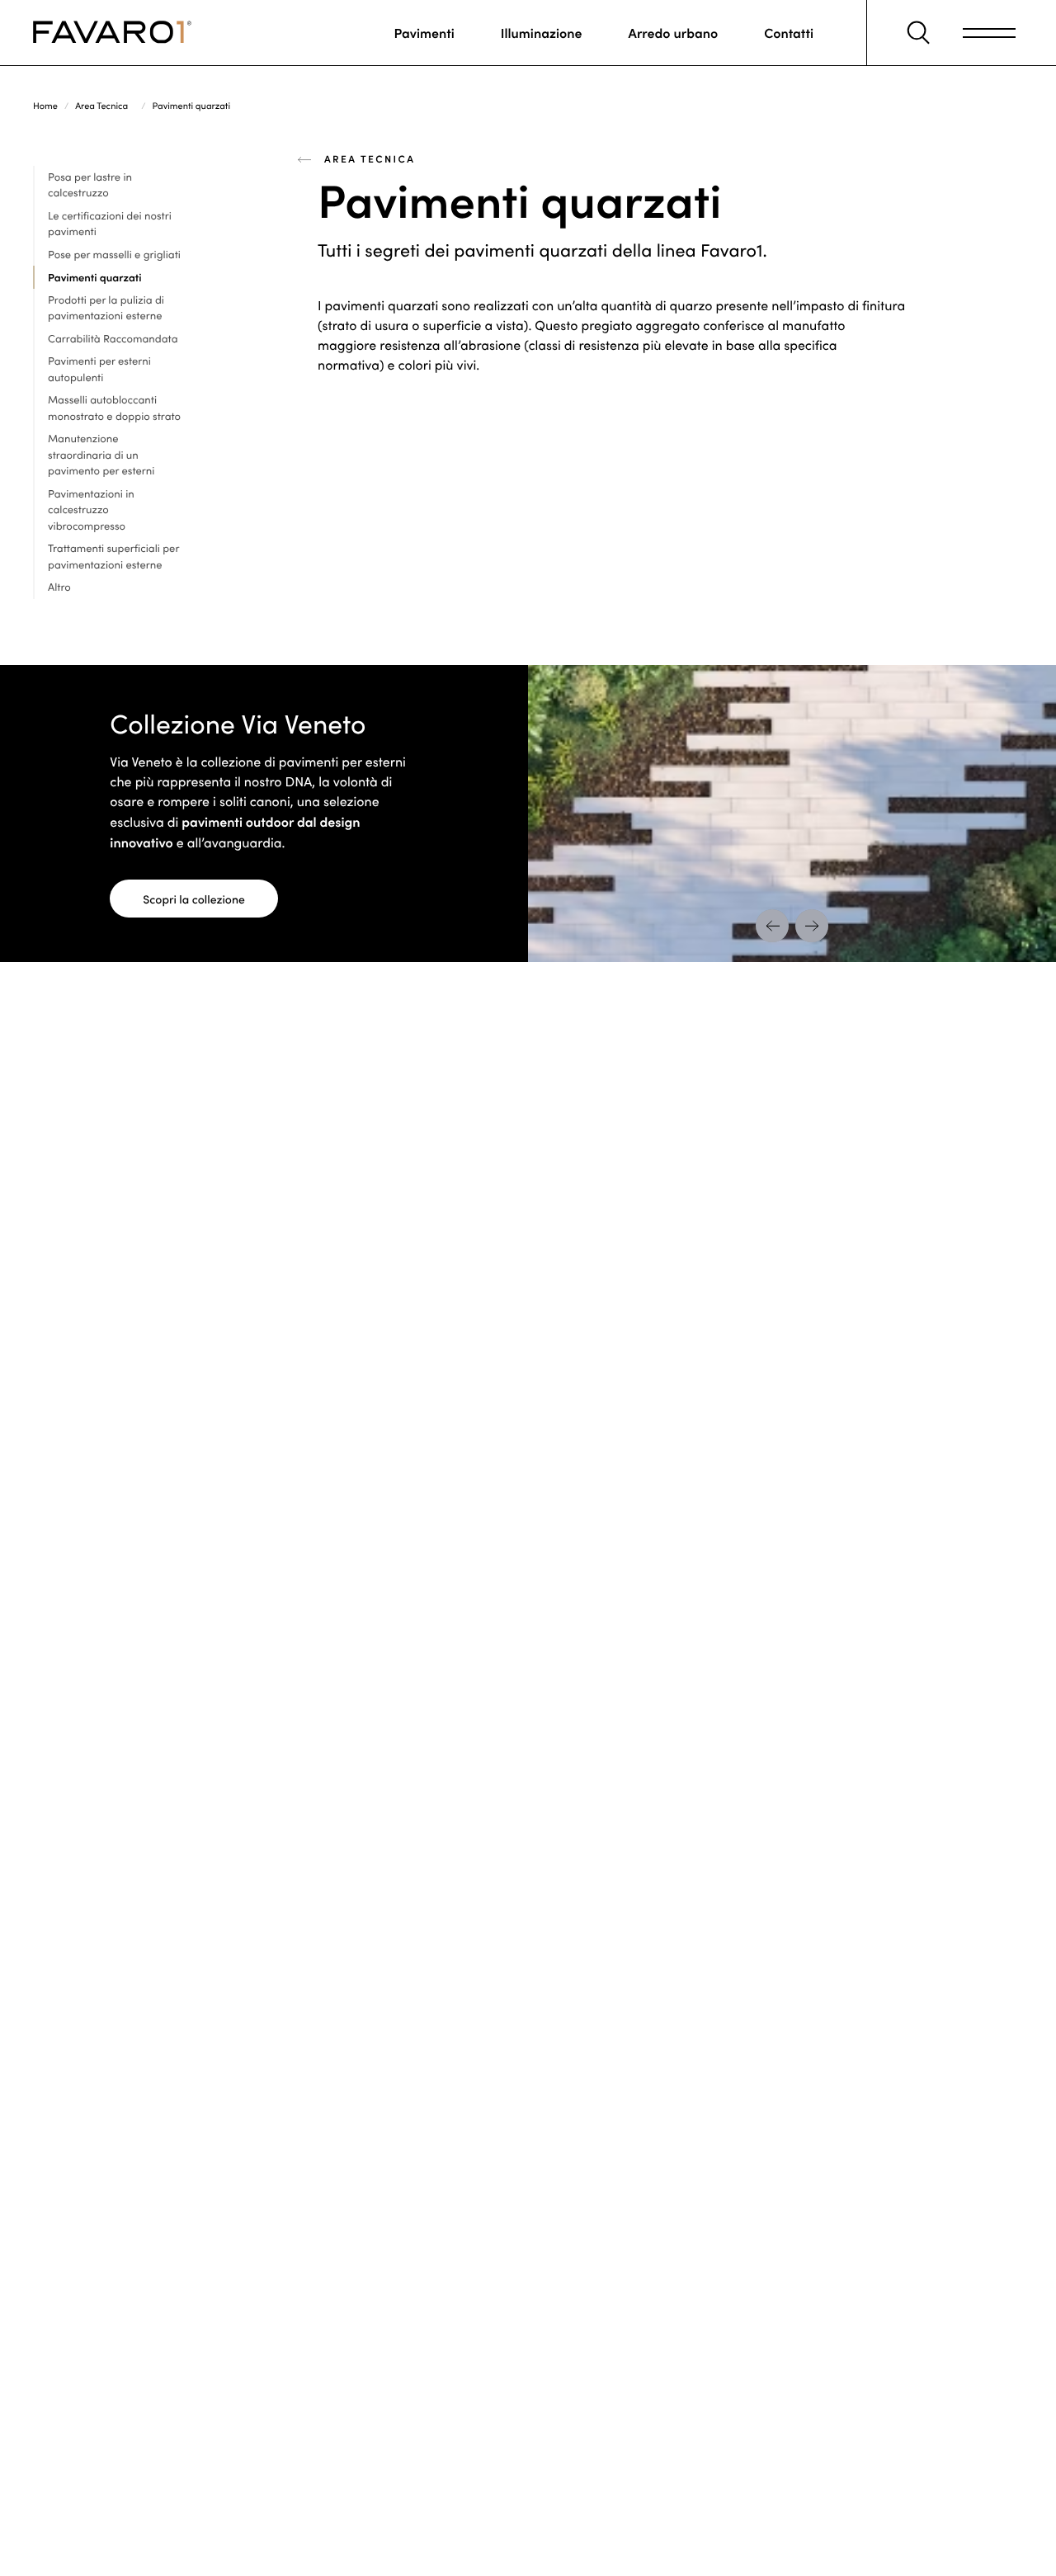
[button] (918, 33)
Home (45, 105)
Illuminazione (542, 33)
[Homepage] (112, 33)
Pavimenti (424, 33)
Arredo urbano (674, 33)
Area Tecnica (101, 105)
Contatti (789, 33)
